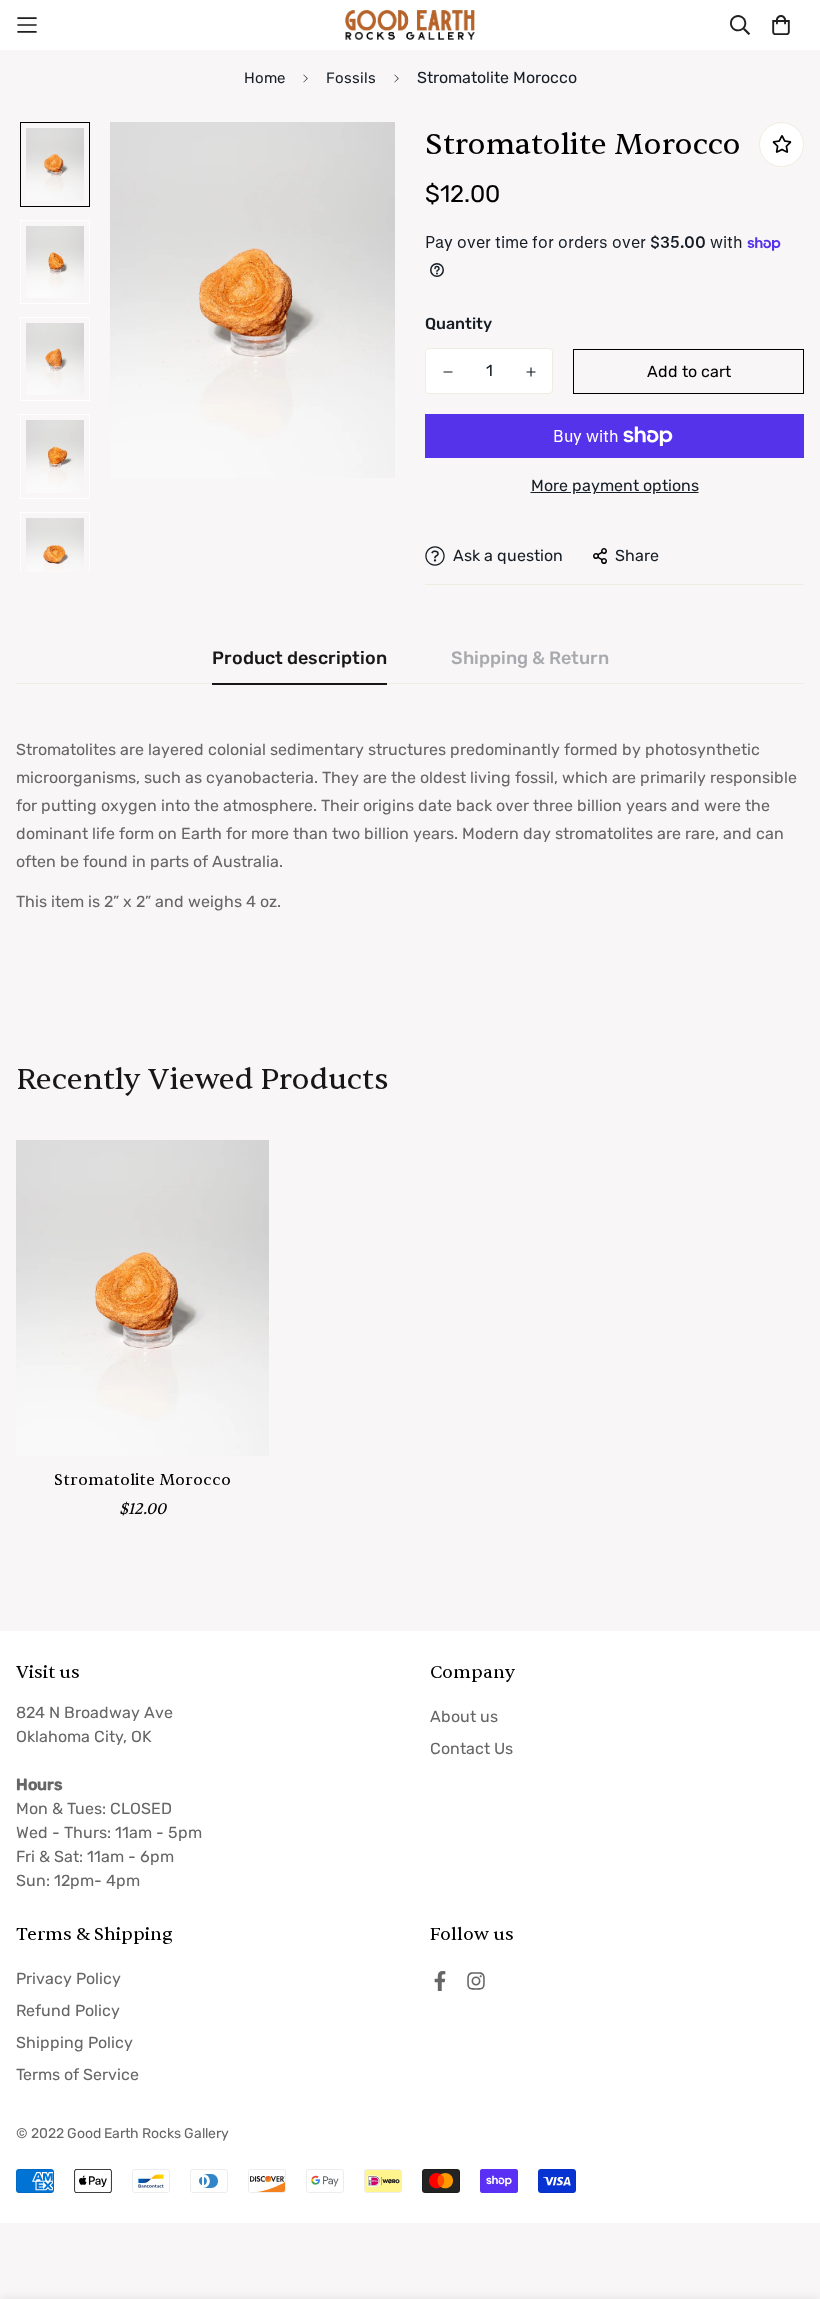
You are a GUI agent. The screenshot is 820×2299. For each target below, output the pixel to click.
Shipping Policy (74, 2042)
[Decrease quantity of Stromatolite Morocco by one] (447, 372)
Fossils (351, 78)
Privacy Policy (68, 1978)
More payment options (615, 485)
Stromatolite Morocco (142, 1480)
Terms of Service (77, 2074)
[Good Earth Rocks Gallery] (410, 25)
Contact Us (471, 1748)
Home (264, 78)
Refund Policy (68, 2010)
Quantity (458, 323)
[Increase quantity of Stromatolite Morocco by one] (530, 372)
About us (464, 1716)
